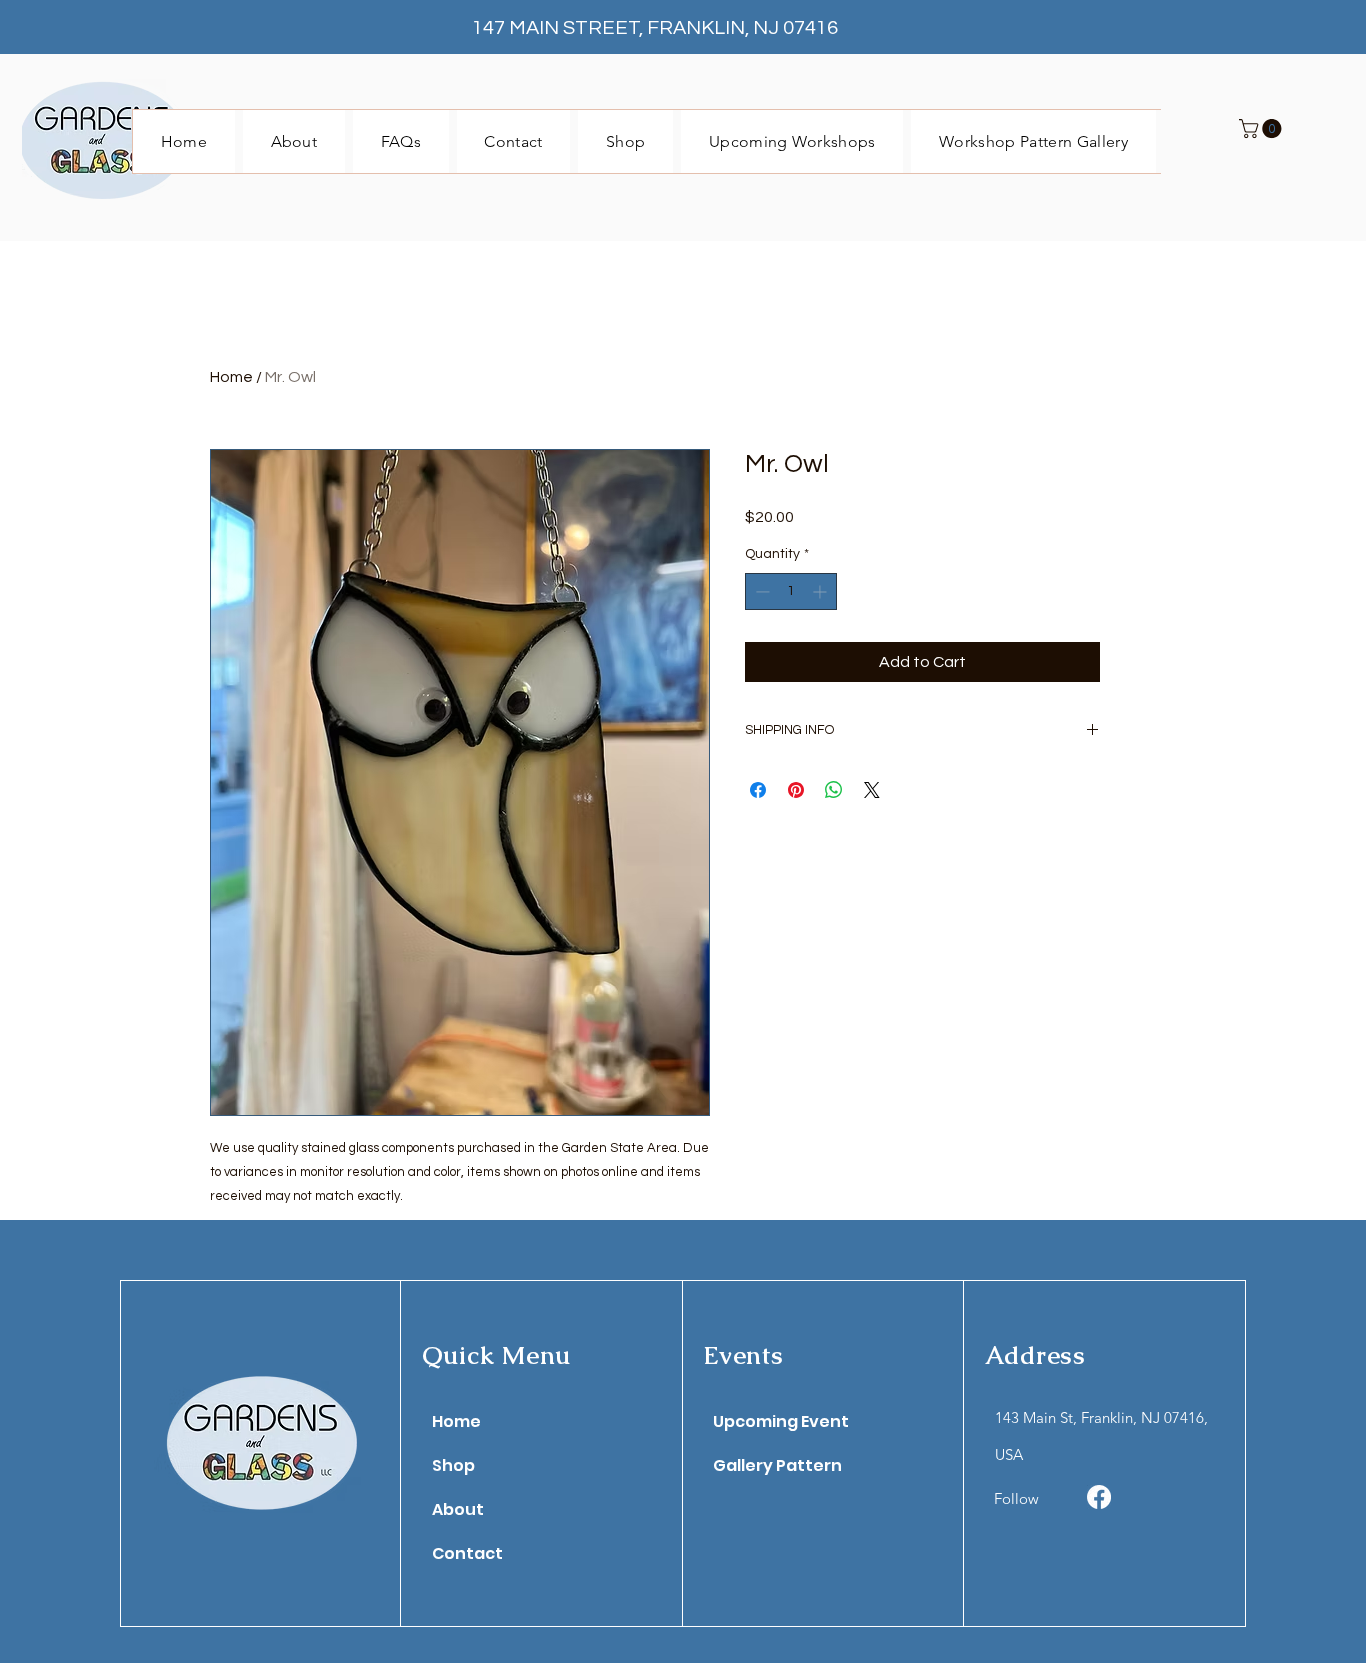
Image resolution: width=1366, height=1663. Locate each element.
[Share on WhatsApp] (834, 790)
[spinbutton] (791, 591)
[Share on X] (872, 790)
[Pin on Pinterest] (796, 790)
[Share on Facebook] (758, 790)
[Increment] (821, 591)
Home (231, 377)
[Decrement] (760, 591)
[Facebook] (1099, 1497)
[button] (1262, 128)
